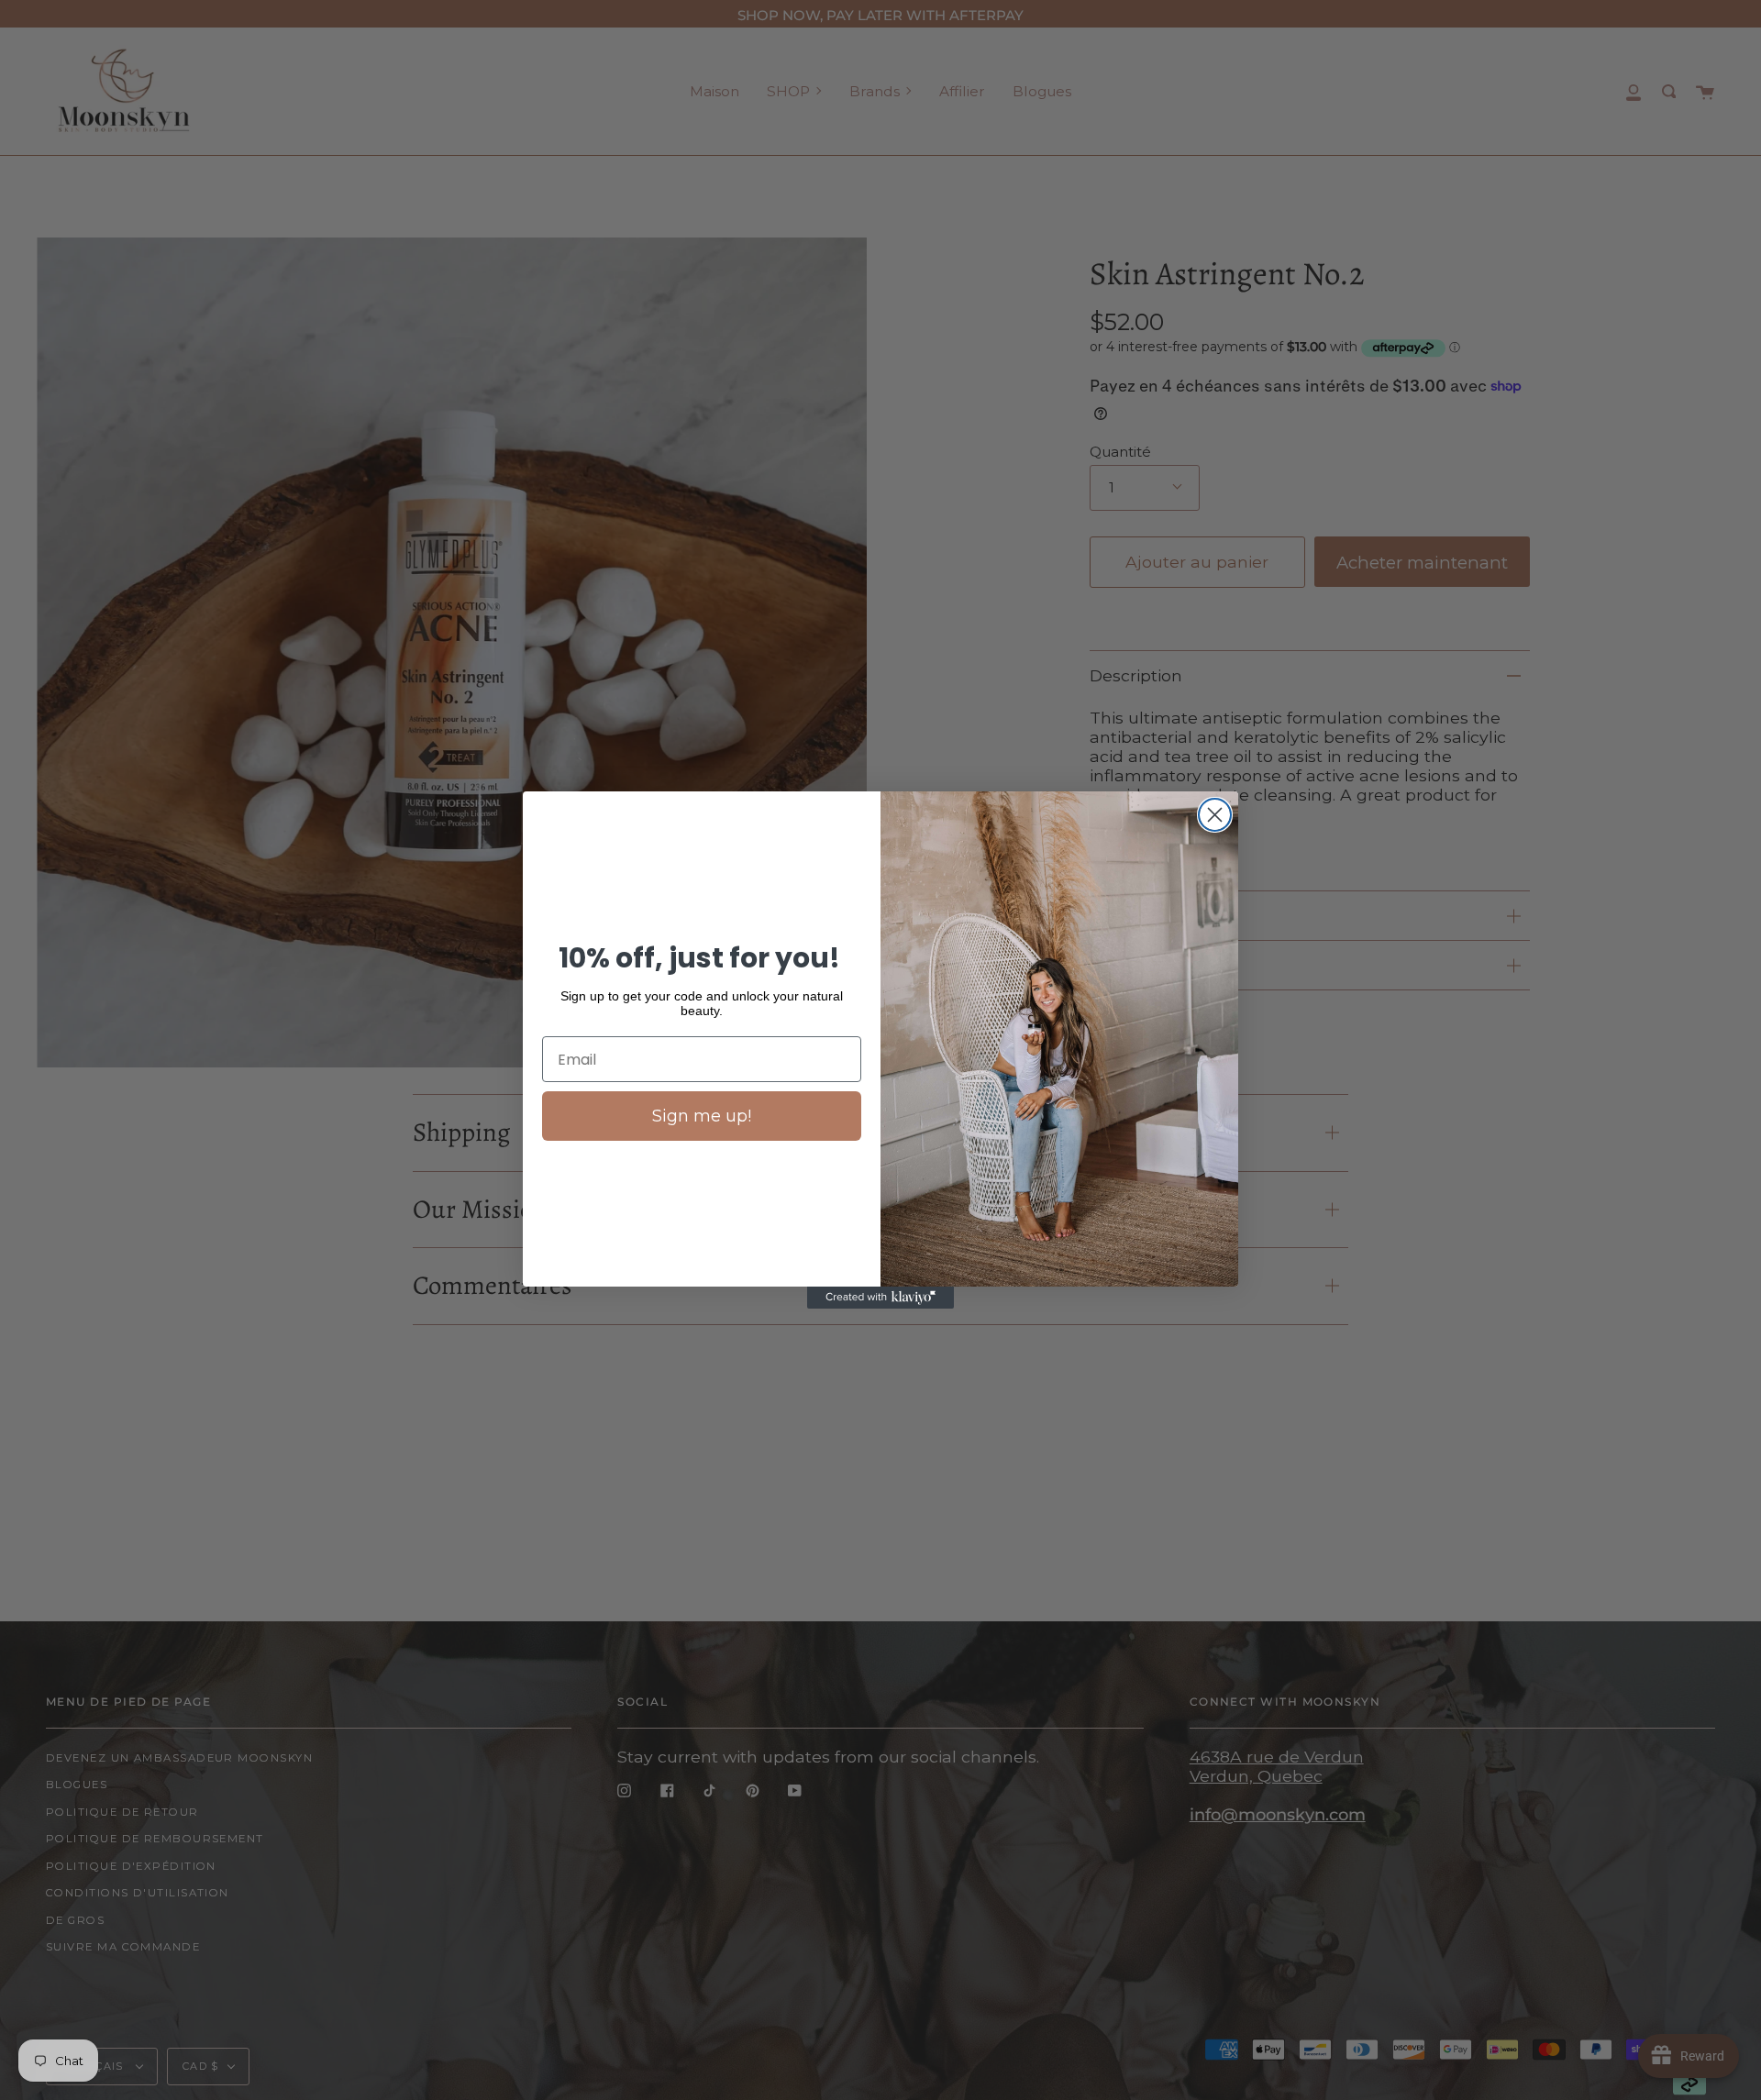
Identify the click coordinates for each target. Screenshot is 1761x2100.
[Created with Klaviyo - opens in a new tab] (880, 1298)
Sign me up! (702, 1116)
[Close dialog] (1215, 815)
